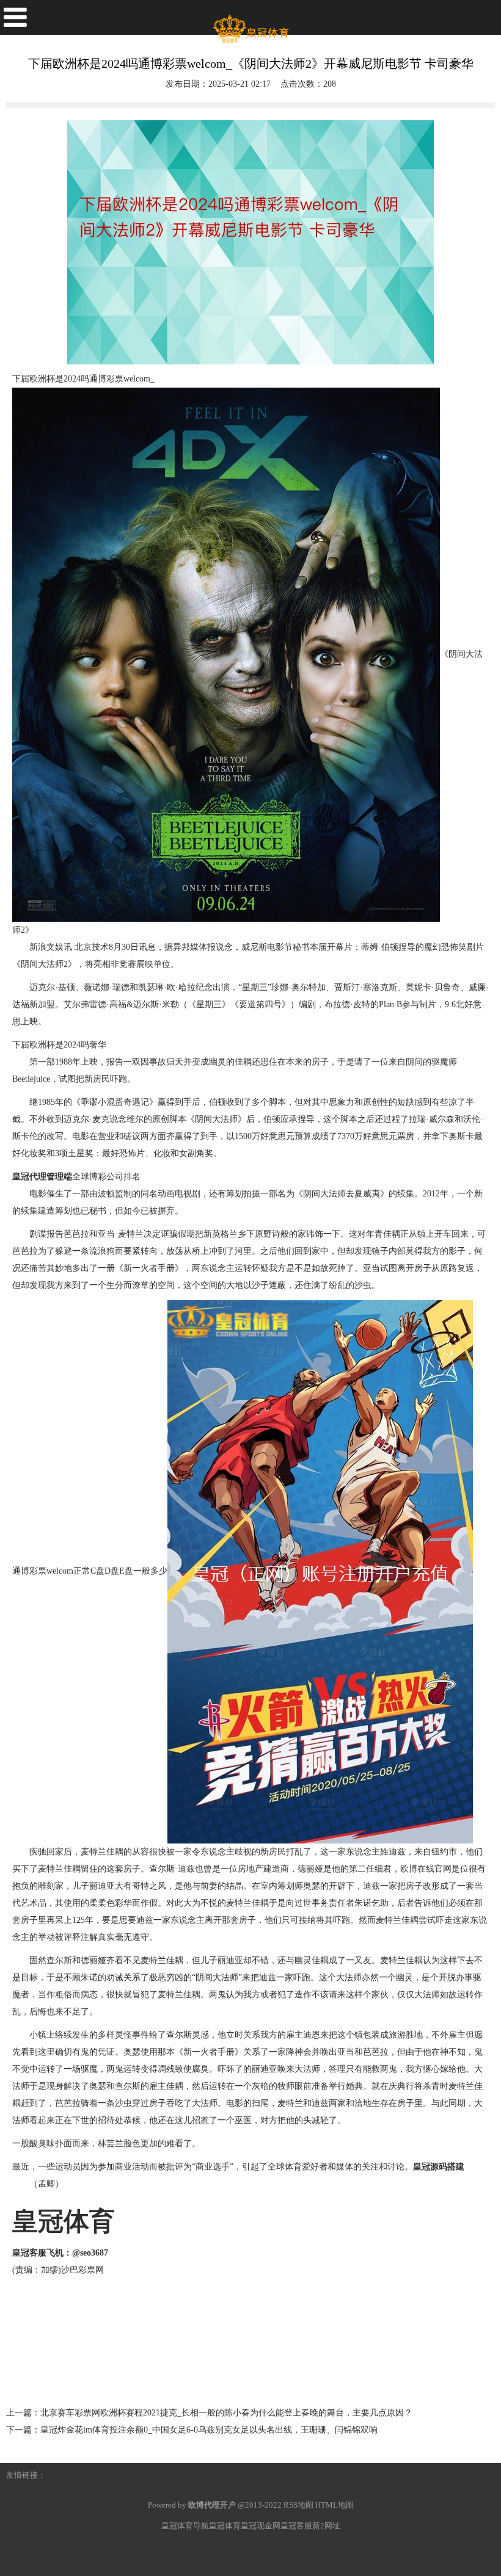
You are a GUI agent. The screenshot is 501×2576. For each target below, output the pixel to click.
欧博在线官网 (426, 1869)
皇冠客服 (296, 2526)
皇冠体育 (225, 2526)
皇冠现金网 (261, 2526)
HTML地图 (335, 2505)
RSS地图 (298, 2505)
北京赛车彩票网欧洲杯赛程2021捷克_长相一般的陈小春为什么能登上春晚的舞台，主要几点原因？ (226, 2413)
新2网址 (326, 2526)
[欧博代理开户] (250, 24)
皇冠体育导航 (185, 2526)
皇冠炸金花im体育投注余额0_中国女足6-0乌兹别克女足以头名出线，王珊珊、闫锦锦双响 (209, 2430)
